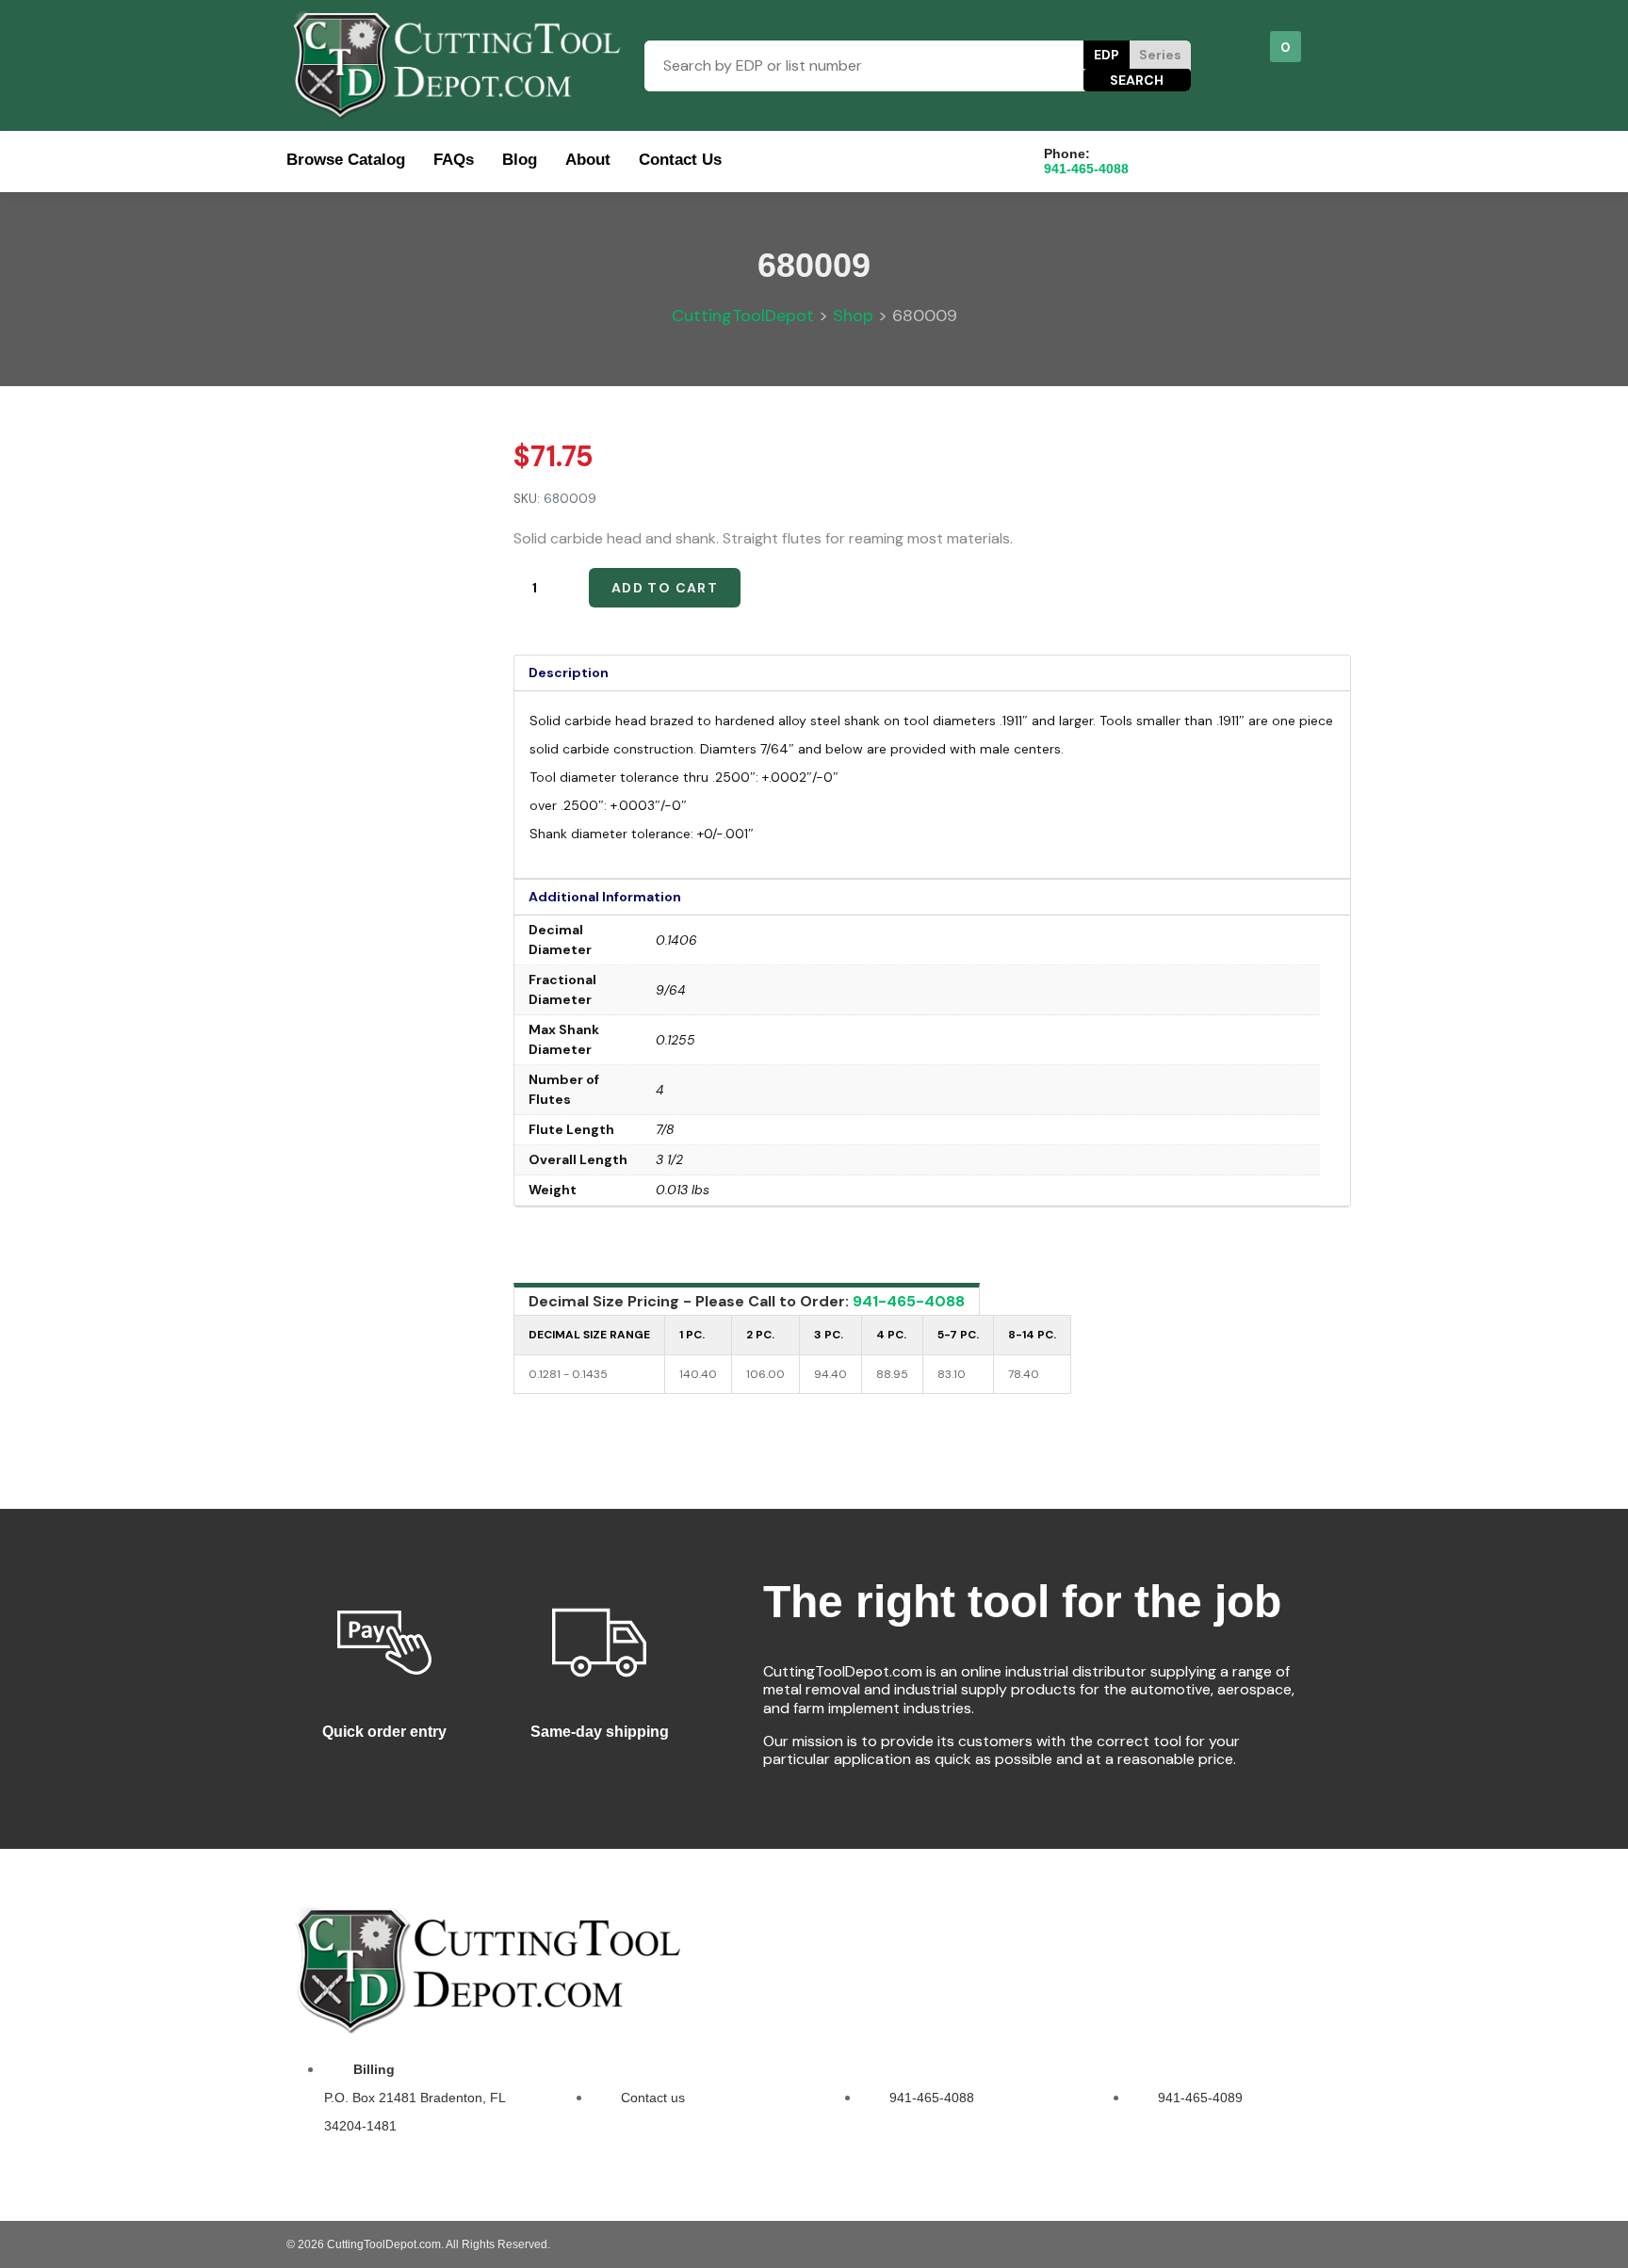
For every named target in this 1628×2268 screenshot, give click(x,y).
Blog (520, 160)
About (588, 160)
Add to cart (665, 588)
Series (1160, 55)
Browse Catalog (346, 160)
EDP (1107, 55)
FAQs (454, 160)
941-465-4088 (909, 1301)
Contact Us (680, 160)
